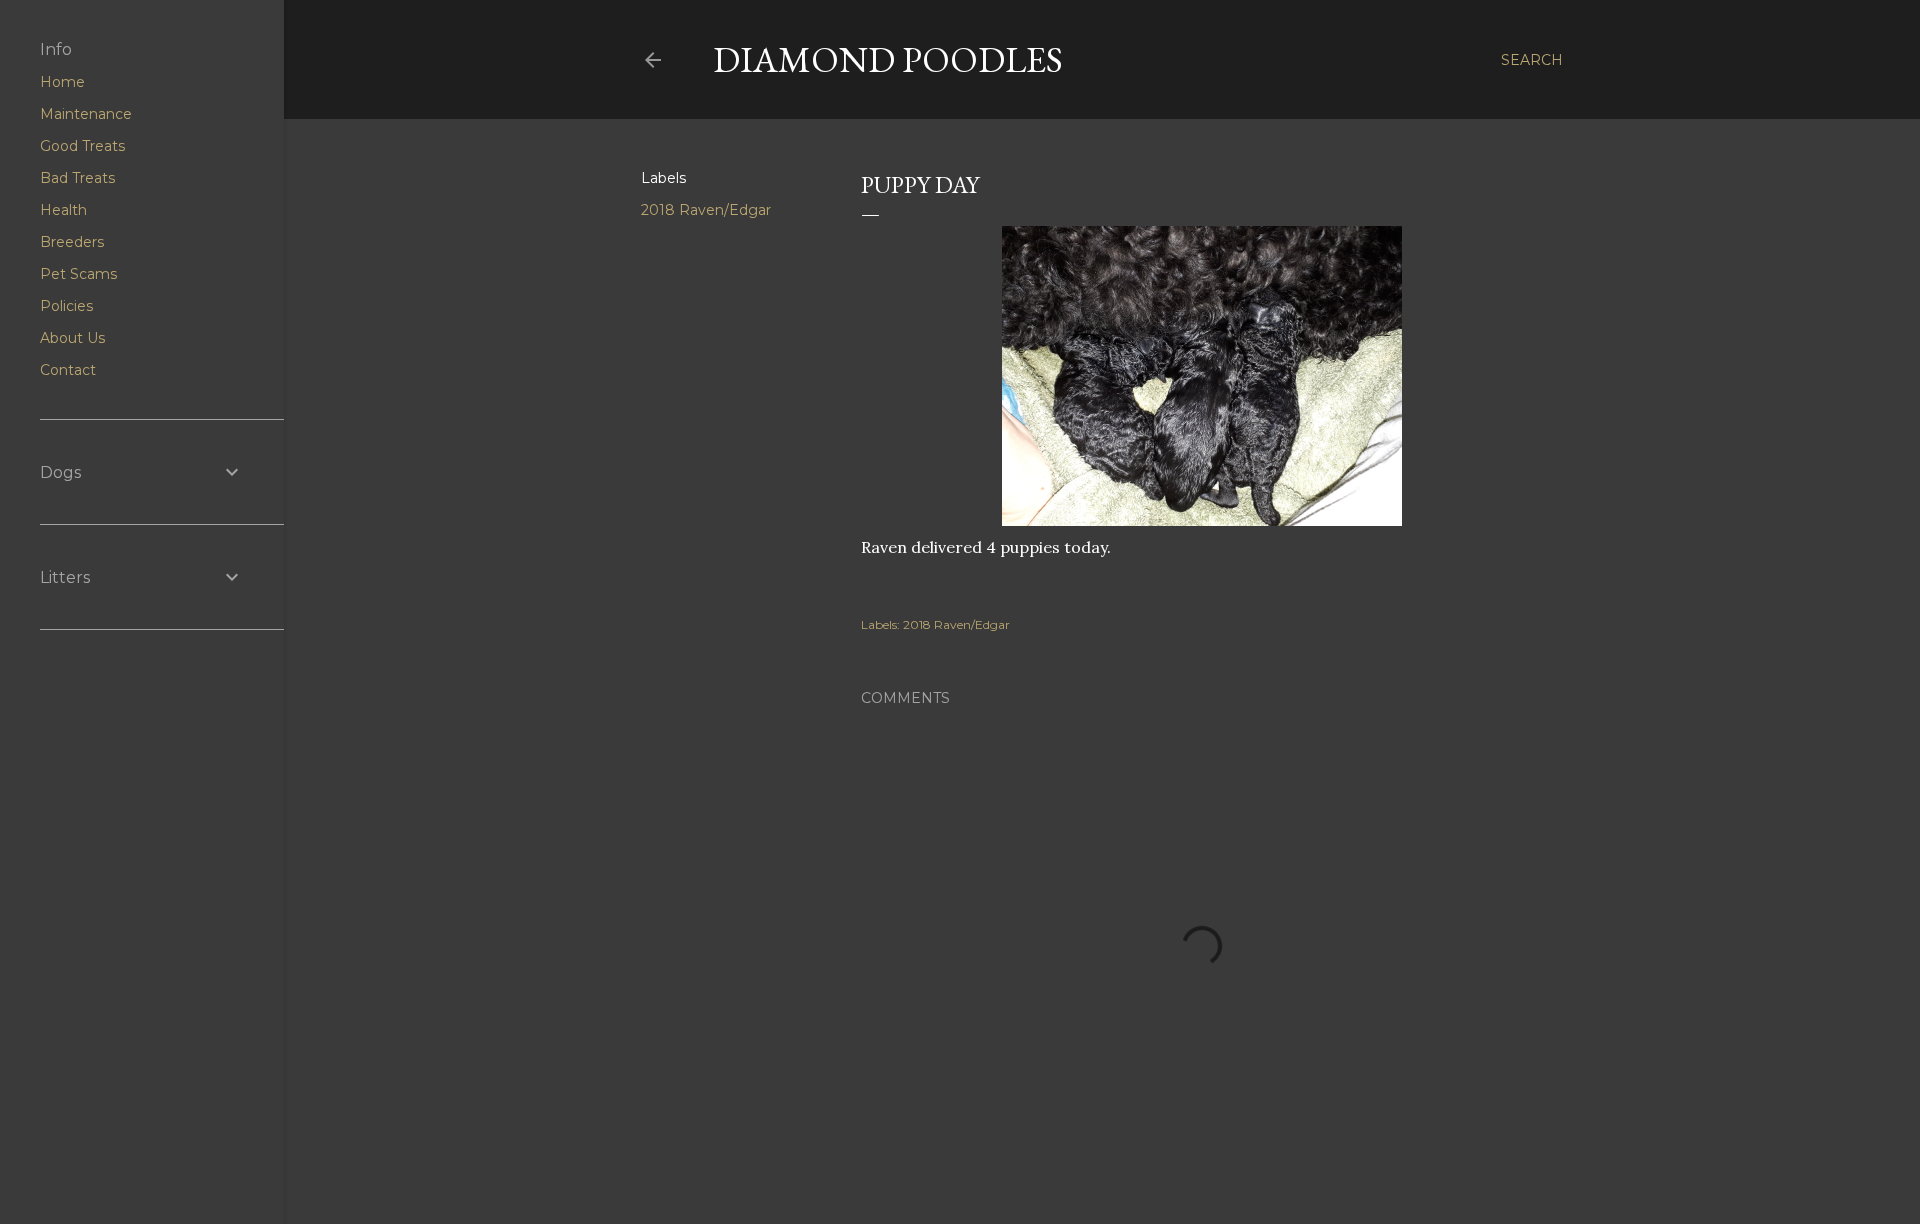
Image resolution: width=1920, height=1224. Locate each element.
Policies (66, 306)
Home (62, 82)
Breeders (72, 242)
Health (63, 210)
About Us (72, 338)
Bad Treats (77, 178)
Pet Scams (78, 274)
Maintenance (86, 114)
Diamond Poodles (888, 59)
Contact (68, 370)
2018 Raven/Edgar (706, 210)
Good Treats (82, 146)
